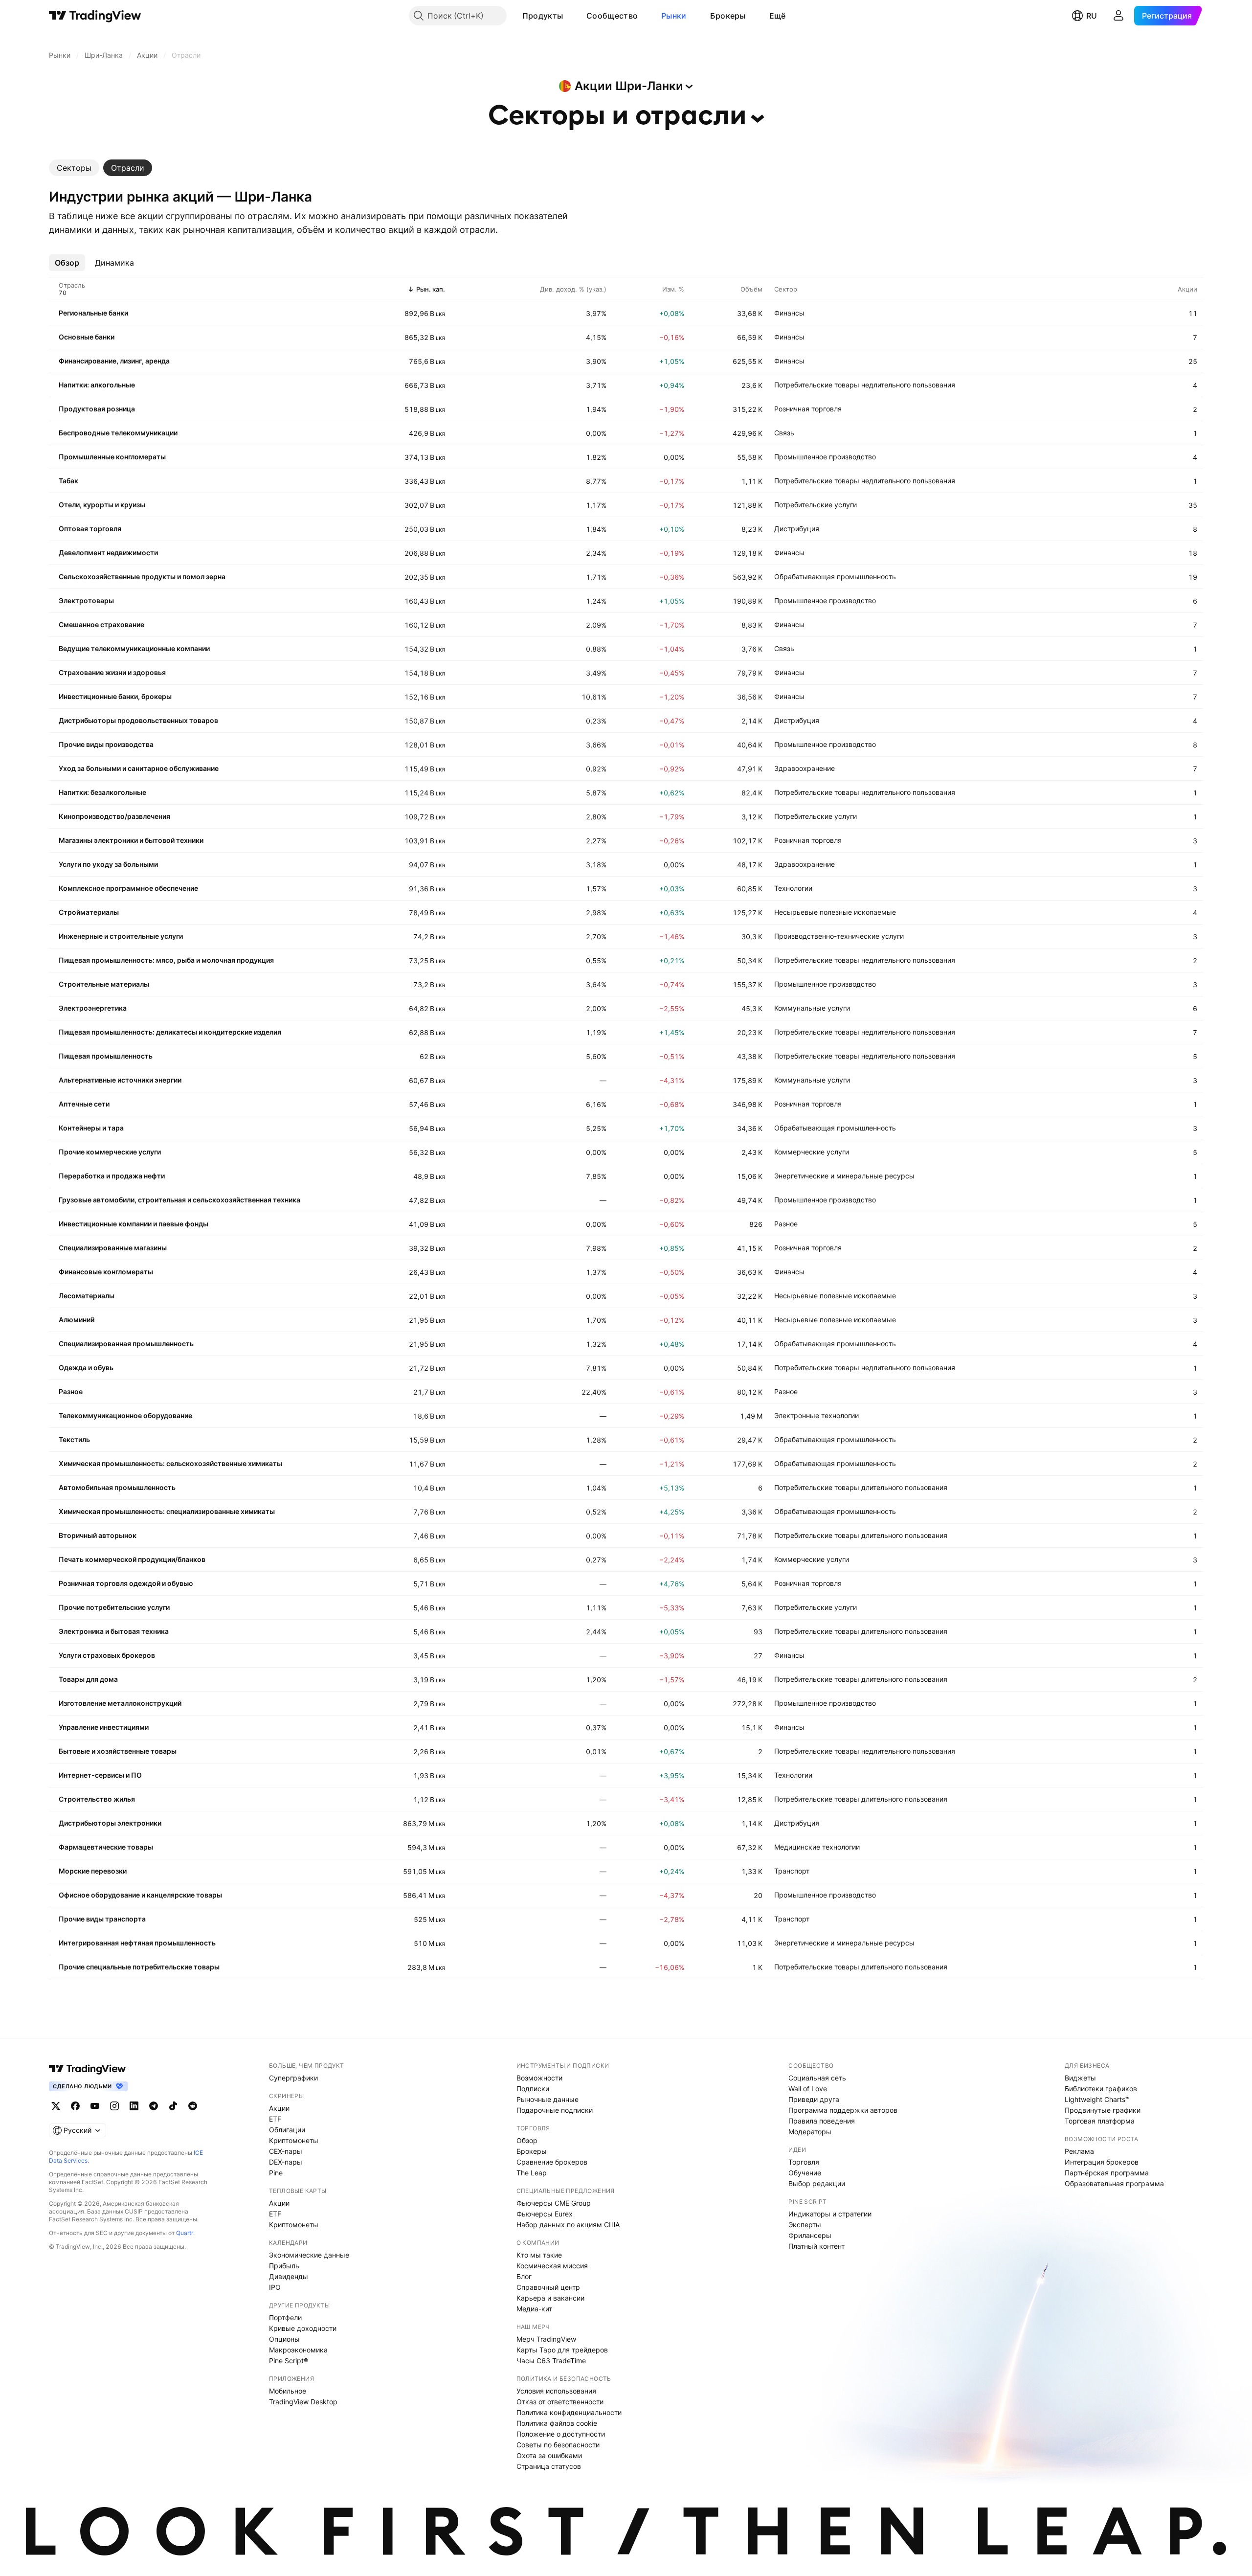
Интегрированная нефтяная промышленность (137, 1943)
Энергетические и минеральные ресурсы (844, 1176)
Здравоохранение (805, 768)
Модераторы (810, 2132)
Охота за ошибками (549, 2455)
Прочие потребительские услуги (114, 1607)
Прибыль (284, 2266)
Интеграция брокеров (1102, 2162)
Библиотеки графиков (1101, 2089)
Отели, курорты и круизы (102, 505)
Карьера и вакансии (550, 2298)
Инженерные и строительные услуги (121, 936)
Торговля (804, 2162)
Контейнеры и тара (91, 1128)
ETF (275, 2119)
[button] (570, 16)
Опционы (284, 2339)
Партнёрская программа (1107, 2173)
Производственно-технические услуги (839, 936)
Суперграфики (293, 2078)
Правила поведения (822, 2121)
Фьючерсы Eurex (545, 2214)
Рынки (674, 16)
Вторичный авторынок (98, 1535)
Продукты (543, 16)
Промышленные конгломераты (112, 457)
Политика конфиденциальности (569, 2412)
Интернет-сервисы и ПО (100, 1775)
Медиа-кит (534, 2309)
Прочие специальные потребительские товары (139, 1967)
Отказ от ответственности (560, 2402)
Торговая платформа (1100, 2121)
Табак (68, 481)
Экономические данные (309, 2255)
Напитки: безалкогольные (102, 792)
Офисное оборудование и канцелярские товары (140, 1895)
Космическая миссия (552, 2266)
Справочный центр (548, 2287)
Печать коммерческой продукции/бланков (132, 1559)
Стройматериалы (89, 912)
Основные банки (87, 337)
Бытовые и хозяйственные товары (118, 1751)
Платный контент (816, 2246)
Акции (279, 2108)
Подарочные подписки (555, 2110)
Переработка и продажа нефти (112, 1176)
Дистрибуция (797, 529)
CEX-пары (286, 2151)
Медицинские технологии (817, 1847)
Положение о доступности (561, 2434)
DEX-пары (286, 2162)
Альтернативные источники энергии (120, 1080)
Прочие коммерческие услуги (110, 1152)
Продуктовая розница (97, 409)
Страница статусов (549, 2466)
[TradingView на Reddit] (193, 2106)
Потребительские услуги (816, 505)
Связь (784, 433)
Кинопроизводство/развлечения (114, 816)
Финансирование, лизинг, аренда (114, 361)
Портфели (285, 2317)
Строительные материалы (104, 984)
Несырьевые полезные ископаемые (835, 912)
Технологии (793, 888)
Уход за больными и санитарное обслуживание (139, 768)
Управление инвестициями (104, 1727)
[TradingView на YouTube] (95, 2106)
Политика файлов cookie (557, 2423)
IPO (275, 2287)
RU (1092, 16)
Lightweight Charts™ (1097, 2099)
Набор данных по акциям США (568, 2225)
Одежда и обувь (86, 1367)
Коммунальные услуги (812, 1008)
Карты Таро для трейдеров (562, 2350)
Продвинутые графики (1103, 2110)
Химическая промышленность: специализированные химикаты (167, 1511)
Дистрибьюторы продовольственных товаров (138, 720)
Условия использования (556, 2391)
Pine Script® (289, 2361)
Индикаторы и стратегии (830, 2214)
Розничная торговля (808, 409)
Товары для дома (88, 1679)
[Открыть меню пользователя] (1118, 16)
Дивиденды (289, 2276)
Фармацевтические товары (106, 1847)
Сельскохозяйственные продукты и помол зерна (142, 576)
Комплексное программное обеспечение (128, 888)
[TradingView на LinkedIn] (134, 2106)
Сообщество (612, 16)
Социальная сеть (817, 2078)
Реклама (1079, 2151)
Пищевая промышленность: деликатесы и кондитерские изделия (170, 1032)
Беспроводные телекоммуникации (118, 433)
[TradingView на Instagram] (114, 2106)
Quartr (185, 2233)
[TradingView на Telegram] (154, 2106)
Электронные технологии (816, 1415)
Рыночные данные (548, 2099)
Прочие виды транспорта (102, 1919)
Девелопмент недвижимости (108, 553)
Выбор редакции (817, 2183)
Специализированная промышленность (126, 1344)
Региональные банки (93, 313)
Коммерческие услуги (812, 1152)
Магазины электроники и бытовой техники (131, 840)
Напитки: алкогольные (97, 385)
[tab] (74, 168)
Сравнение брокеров (552, 2162)
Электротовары (86, 600)
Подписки (533, 2089)
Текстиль (74, 1439)
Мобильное (288, 2391)
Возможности (539, 2078)
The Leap (532, 2173)
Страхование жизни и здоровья (112, 672)
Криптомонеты (294, 2140)
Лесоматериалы (87, 1296)
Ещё (778, 16)
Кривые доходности (303, 2328)
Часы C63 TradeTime (551, 2361)
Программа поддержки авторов (843, 2110)
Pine (276, 2173)
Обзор (527, 2140)
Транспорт (792, 1871)
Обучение (805, 2173)
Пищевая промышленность (106, 1056)
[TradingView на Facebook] (75, 2106)
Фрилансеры (810, 2235)
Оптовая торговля (90, 529)
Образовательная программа (1114, 2183)
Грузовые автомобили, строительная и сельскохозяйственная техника (179, 1200)
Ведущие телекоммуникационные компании (134, 648)
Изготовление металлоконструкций (120, 1703)
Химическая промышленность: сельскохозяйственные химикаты (170, 1463)
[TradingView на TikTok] (173, 2106)
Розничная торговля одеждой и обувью (126, 1583)
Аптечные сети (84, 1104)
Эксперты (805, 2225)
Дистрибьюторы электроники (110, 1823)
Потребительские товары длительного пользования (861, 1487)
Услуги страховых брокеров (107, 1655)
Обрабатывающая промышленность (835, 576)
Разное (786, 1224)
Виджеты (1080, 2078)
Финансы (789, 313)
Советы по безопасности (558, 2445)
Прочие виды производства (106, 744)
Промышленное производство (825, 457)
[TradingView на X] (56, 2106)
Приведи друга (814, 2099)
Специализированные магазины (113, 1248)
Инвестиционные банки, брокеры (115, 696)
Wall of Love (808, 2089)
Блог (524, 2276)
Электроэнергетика (93, 1008)
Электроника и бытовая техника (114, 1631)
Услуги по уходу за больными (108, 864)
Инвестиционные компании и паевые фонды (134, 1224)
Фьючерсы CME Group (554, 2203)
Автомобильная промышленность (117, 1487)
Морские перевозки (93, 1871)
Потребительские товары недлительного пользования (865, 385)
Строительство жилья (97, 1799)
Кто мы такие (539, 2255)
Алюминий (77, 1320)
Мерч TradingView (546, 2339)
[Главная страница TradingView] (95, 16)
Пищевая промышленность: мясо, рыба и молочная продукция (166, 960)
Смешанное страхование (101, 624)
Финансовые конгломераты (106, 1272)
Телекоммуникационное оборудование (125, 1415)
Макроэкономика (298, 2350)
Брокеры (728, 16)
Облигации (287, 2130)
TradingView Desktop (303, 2402)
